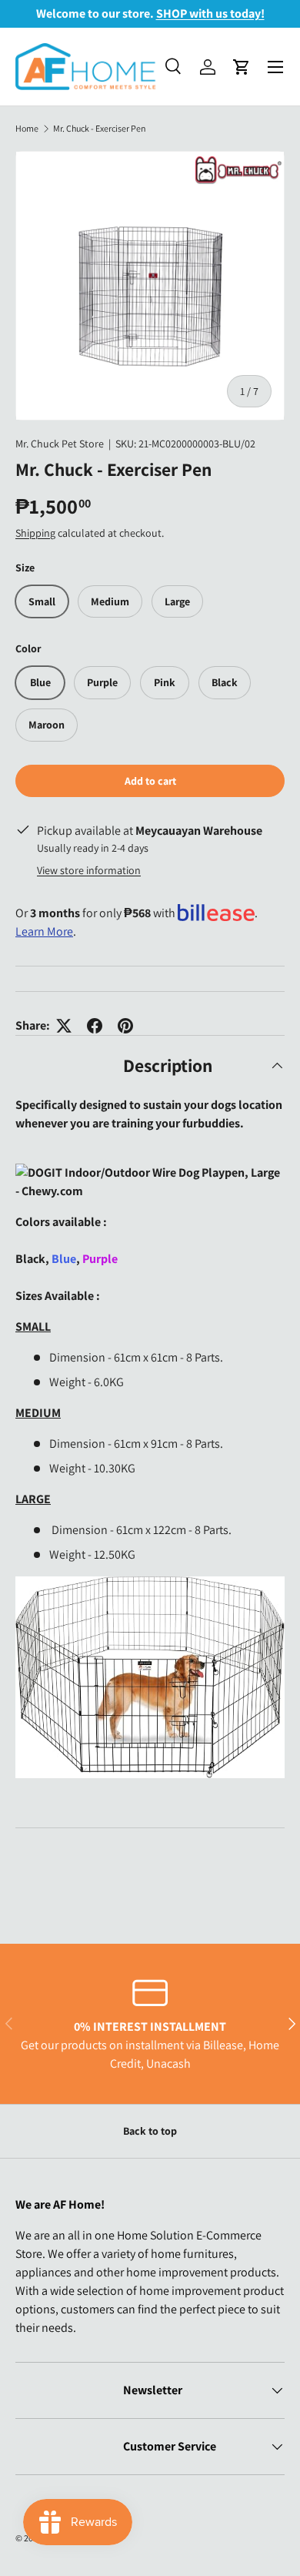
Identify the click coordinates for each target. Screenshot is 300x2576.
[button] (242, 67)
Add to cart (150, 781)
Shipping (35, 533)
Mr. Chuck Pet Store (60, 444)
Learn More (44, 931)
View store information (89, 870)
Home (27, 129)
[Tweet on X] (64, 1026)
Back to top (150, 2131)
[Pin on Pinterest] (125, 1026)
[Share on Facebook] (95, 1026)
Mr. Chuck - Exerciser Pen (100, 129)
